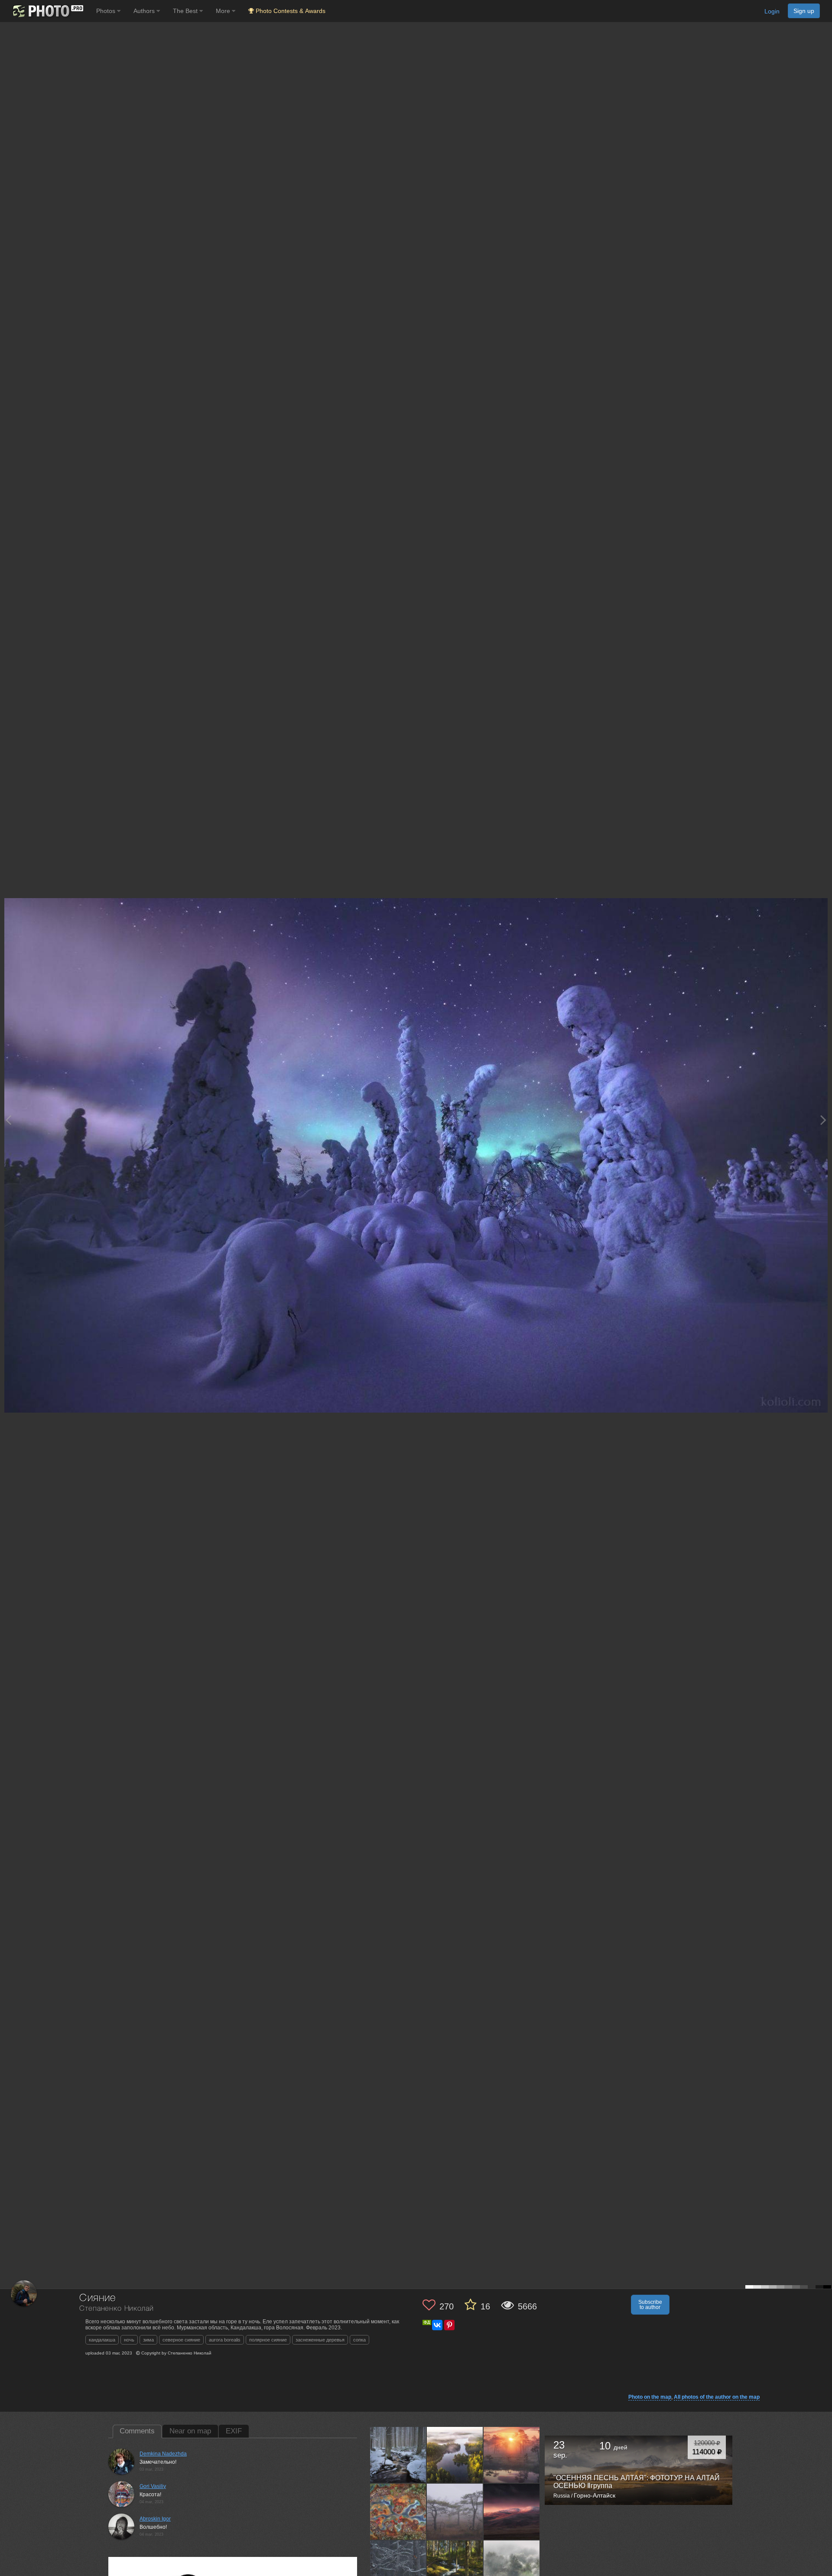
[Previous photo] (8, 1120)
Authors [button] (145, 11)
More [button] (224, 11)
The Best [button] (186, 11)
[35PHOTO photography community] (47, 11)
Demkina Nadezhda (163, 2454)
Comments (137, 2431)
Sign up (804, 11)
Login (772, 11)
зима (148, 2340)
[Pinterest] (449, 2325)
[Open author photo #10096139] (398, 2511)
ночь (129, 2340)
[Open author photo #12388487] (398, 2455)
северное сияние (181, 2340)
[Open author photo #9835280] (512, 2511)
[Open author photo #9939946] (455, 2511)
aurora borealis (225, 2340)
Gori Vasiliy (153, 2486)
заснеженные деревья (320, 2340)
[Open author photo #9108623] (512, 2568)
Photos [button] (107, 11)
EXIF (234, 2431)
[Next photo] (823, 1120)
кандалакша (102, 2340)
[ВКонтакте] (437, 2325)
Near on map (190, 2431)
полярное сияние (268, 2340)
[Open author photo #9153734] (398, 2568)
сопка (359, 2340)
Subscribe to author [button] (650, 2305)
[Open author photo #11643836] (455, 2455)
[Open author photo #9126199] (455, 2568)
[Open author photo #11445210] (512, 2455)
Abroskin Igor (155, 2519)
